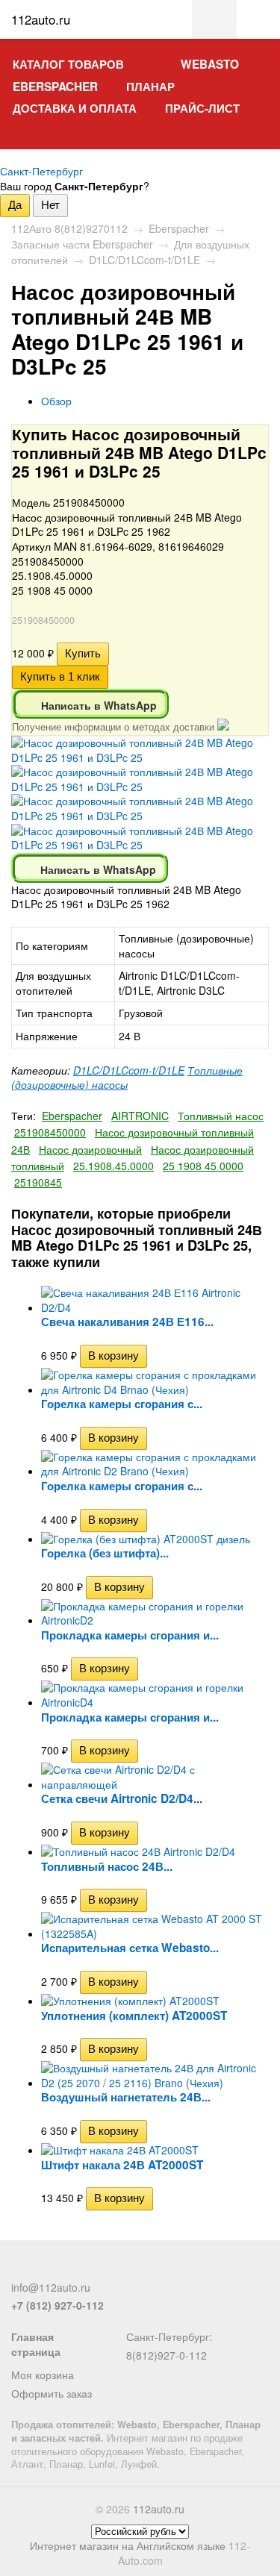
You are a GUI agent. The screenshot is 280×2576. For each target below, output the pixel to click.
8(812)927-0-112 (167, 2355)
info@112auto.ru (51, 2287)
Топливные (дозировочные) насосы (127, 1078)
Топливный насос (221, 1116)
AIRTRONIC (140, 1116)
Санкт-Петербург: (169, 2336)
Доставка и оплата (75, 108)
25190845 (38, 1182)
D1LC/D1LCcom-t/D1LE (144, 260)
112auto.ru (159, 2509)
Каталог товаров (68, 64)
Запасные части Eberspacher (82, 244)
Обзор (56, 401)
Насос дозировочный (90, 1149)
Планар (150, 87)
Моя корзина (43, 2375)
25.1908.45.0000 (113, 1166)
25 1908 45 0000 (203, 1166)
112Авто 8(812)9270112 (69, 228)
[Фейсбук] (20, 2269)
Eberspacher (55, 87)
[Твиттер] (45, 2269)
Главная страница (36, 2344)
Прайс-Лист (202, 108)
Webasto (210, 64)
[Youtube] (94, 2269)
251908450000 (50, 1132)
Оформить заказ (52, 2393)
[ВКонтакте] (69, 2269)
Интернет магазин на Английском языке (128, 2545)
